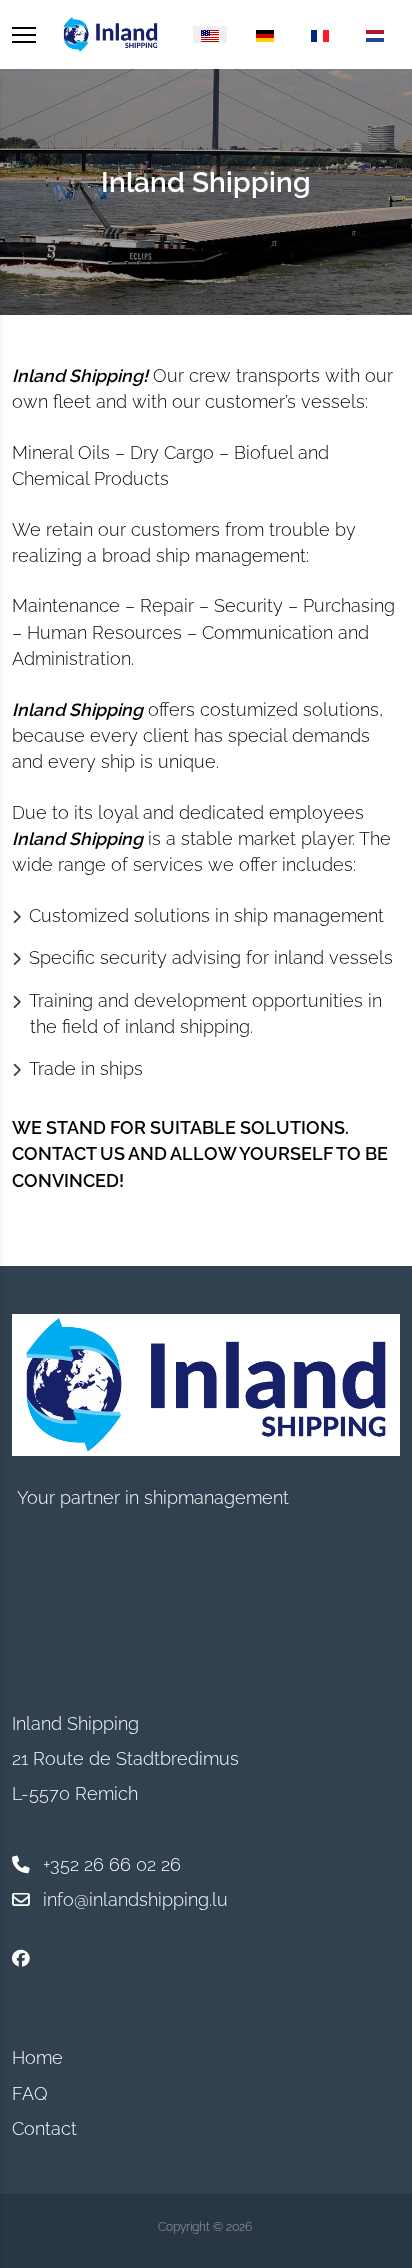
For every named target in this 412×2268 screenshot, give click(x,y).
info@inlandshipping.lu (135, 1899)
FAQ (30, 2093)
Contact (44, 2128)
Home (37, 2057)
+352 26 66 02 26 (112, 1864)
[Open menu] (24, 34)
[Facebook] (21, 1958)
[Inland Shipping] (110, 34)
